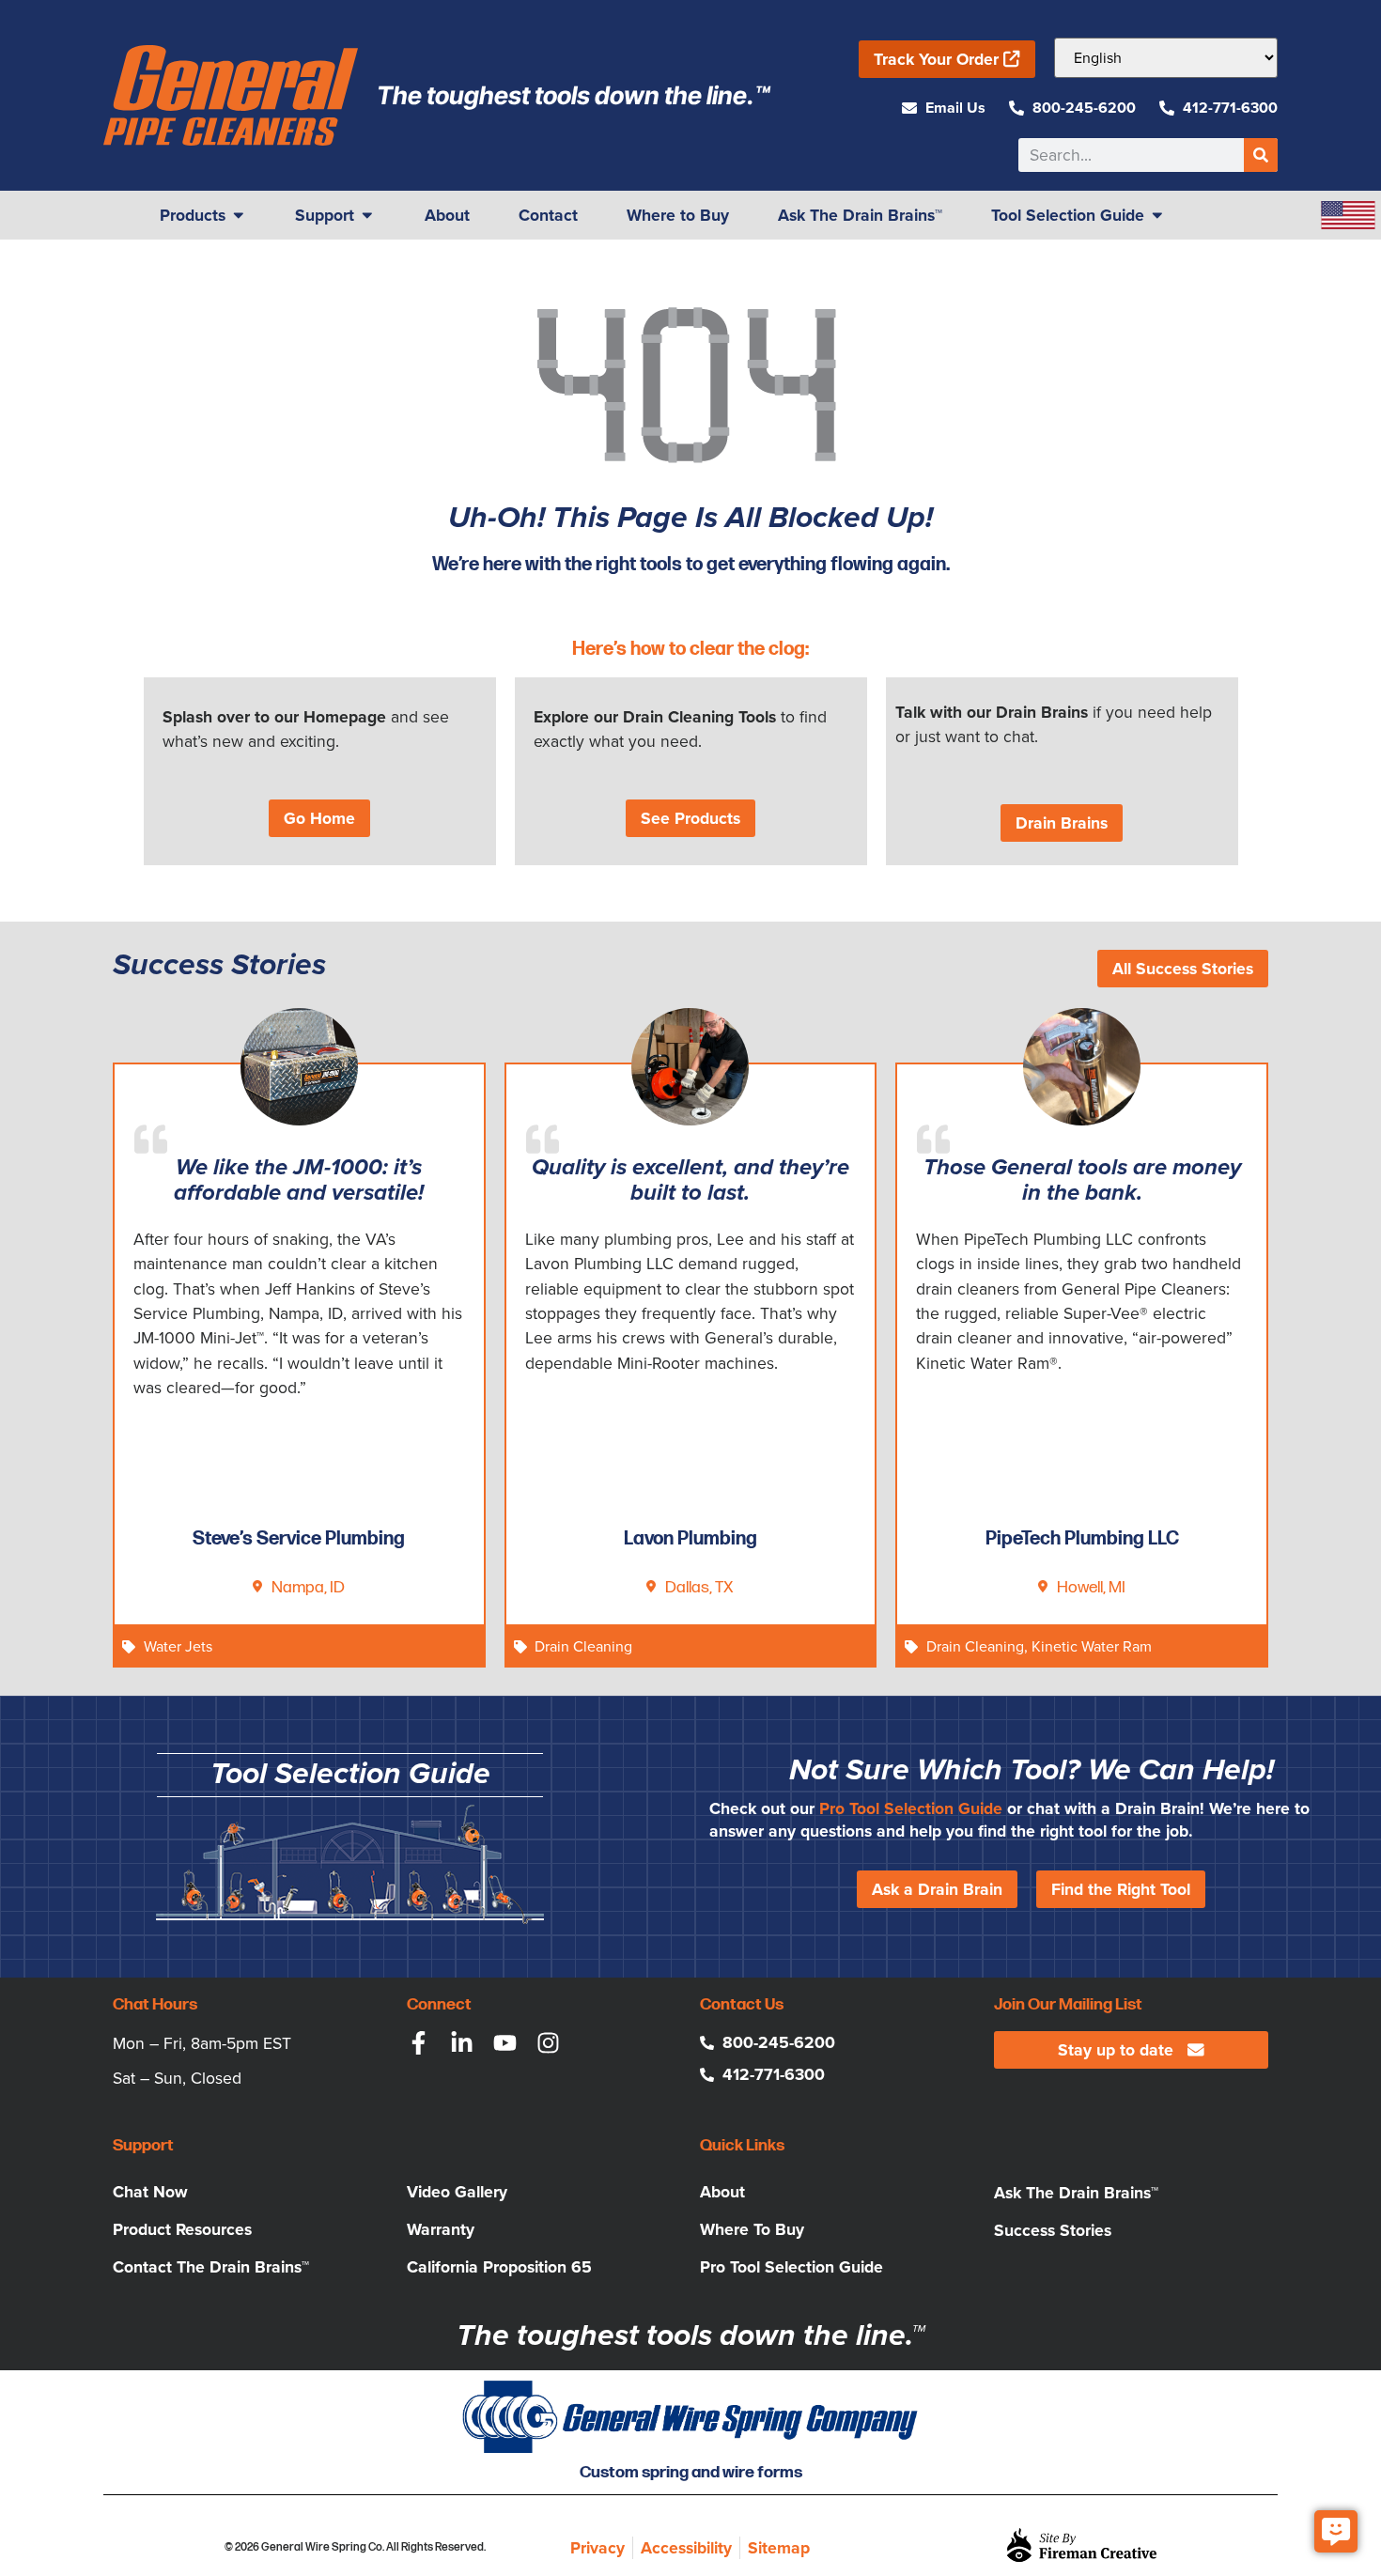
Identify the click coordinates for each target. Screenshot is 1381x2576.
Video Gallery (457, 2192)
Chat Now (150, 2192)
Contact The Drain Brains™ (211, 2267)
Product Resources (182, 2229)
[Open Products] (239, 215)
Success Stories (1053, 2230)
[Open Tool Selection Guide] (1157, 215)
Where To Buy (752, 2229)
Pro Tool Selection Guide (911, 1808)
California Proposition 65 (499, 2267)
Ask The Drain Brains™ (1076, 2193)
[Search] (1261, 155)
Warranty (441, 2229)
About (722, 2192)
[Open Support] (367, 215)
